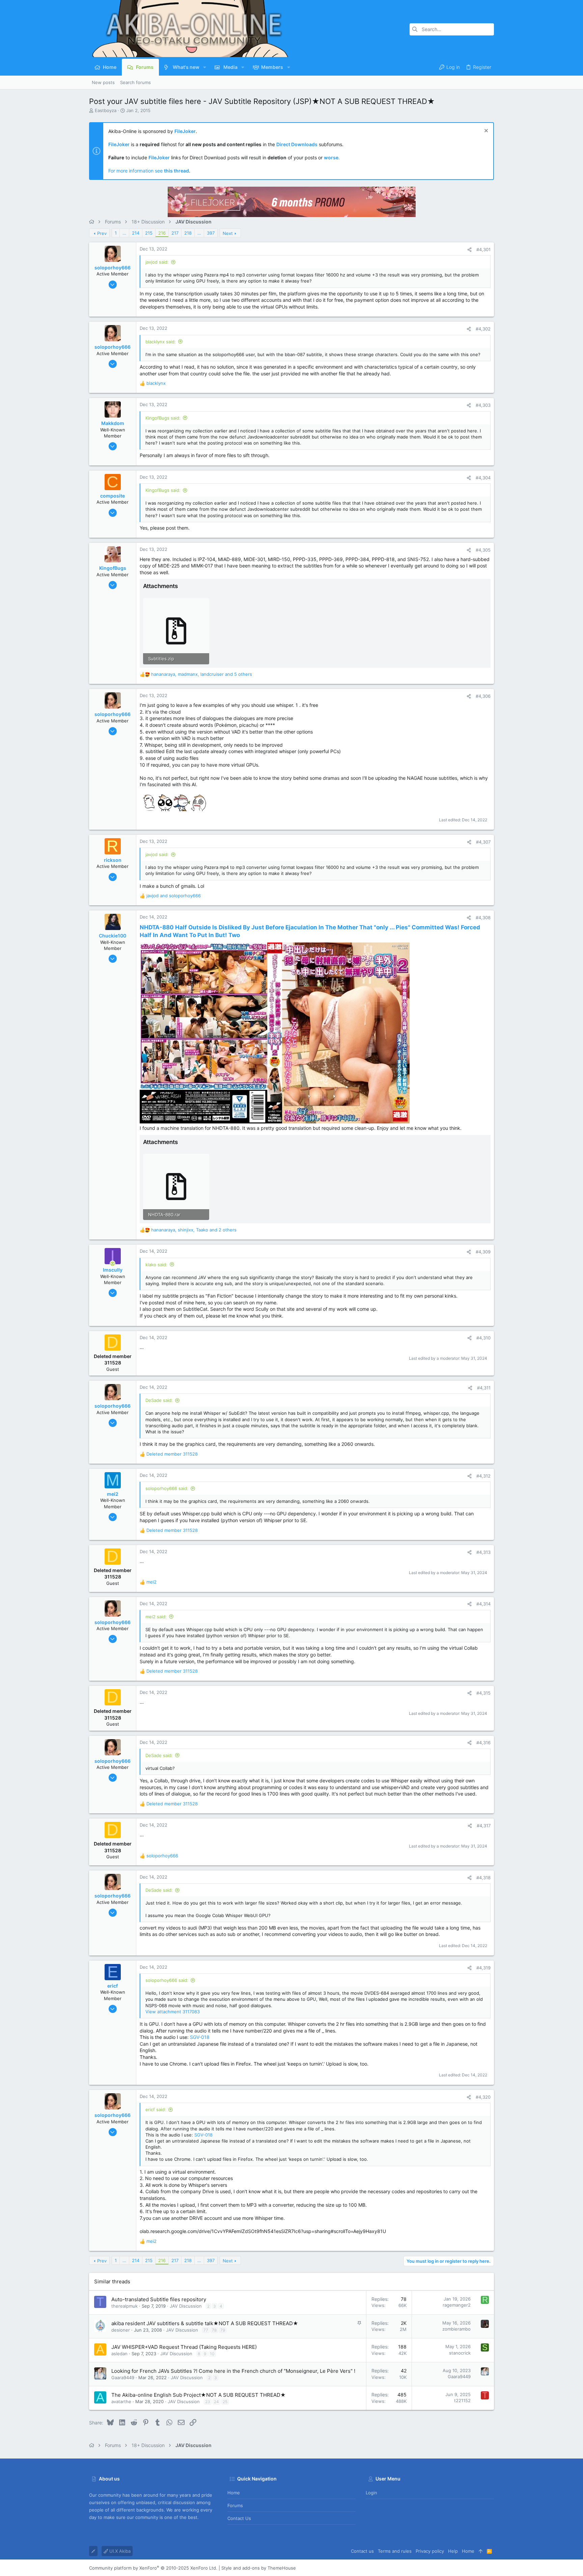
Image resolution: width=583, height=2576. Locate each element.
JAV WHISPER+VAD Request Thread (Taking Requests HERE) (184, 2347)
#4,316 (483, 1743)
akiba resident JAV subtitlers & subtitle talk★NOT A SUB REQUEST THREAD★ (205, 2323)
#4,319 (483, 1968)
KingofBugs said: (163, 418)
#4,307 (483, 842)
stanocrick (460, 2353)
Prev (102, 233)
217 (175, 233)
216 (162, 233)
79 (223, 2330)
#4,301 (483, 249)
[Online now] (113, 1264)
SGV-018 (200, 2037)
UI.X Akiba (119, 2551)
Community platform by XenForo (153, 2568)
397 (211, 233)
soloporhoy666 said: (167, 1488)
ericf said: (156, 2109)
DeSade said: (159, 1400)
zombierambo (456, 2329)
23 (208, 2402)
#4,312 (483, 1476)
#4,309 (483, 1252)
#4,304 (483, 478)
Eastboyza (106, 110)
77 (206, 2330)
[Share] (469, 250)
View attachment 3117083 (173, 2012)
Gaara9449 (123, 2378)
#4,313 (483, 1552)
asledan (119, 2354)
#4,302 (483, 329)
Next (228, 233)
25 (225, 2402)
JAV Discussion (186, 2306)
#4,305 (483, 550)
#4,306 (483, 696)
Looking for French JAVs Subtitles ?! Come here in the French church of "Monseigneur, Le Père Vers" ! (233, 2371)
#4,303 (483, 405)
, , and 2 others (194, 1230)
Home (234, 2493)
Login (371, 2493)
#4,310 (483, 1338)
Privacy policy (430, 2551)
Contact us (239, 2518)
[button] (205, 67)
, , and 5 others (202, 674)
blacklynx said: (161, 342)
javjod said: (157, 262)
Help (453, 2551)
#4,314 (483, 1604)
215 (149, 233)
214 (136, 233)
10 (212, 2354)
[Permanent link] (243, 936)
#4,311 (484, 1388)
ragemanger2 (457, 2305)
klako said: (156, 1265)
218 (188, 233)
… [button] (124, 233)
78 (214, 2330)
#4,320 (483, 2097)
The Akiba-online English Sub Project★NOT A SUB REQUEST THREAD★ (199, 2395)
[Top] (481, 2551)
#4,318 (483, 1878)
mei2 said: (156, 1617)
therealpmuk (124, 2306)
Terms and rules (395, 2551)
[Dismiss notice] (485, 131)
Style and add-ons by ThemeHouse (259, 2568)
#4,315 (483, 1693)
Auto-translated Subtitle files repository (159, 2299)
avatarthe (121, 2401)
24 (216, 2402)
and (174, 896)
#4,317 (484, 1826)
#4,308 (483, 918)
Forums (235, 2505)
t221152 (462, 2400)
